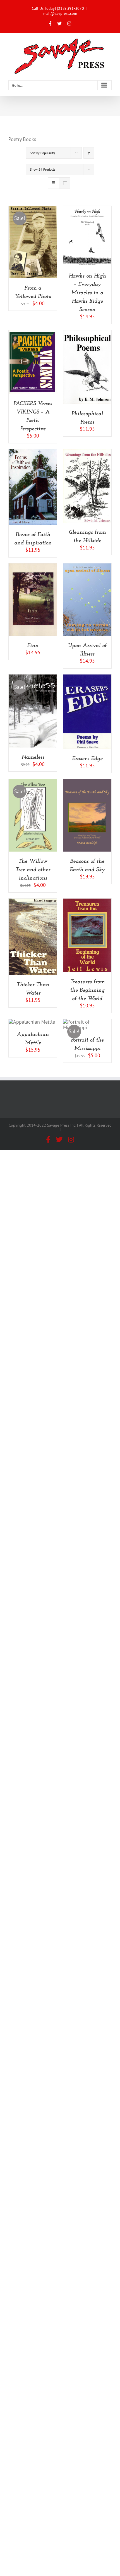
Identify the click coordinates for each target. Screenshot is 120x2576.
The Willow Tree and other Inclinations (33, 870)
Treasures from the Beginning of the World (87, 990)
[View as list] (65, 183)
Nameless (33, 757)
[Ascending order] (89, 153)
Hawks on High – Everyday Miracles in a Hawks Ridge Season (87, 293)
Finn (33, 646)
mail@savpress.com (60, 13)
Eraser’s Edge (87, 759)
